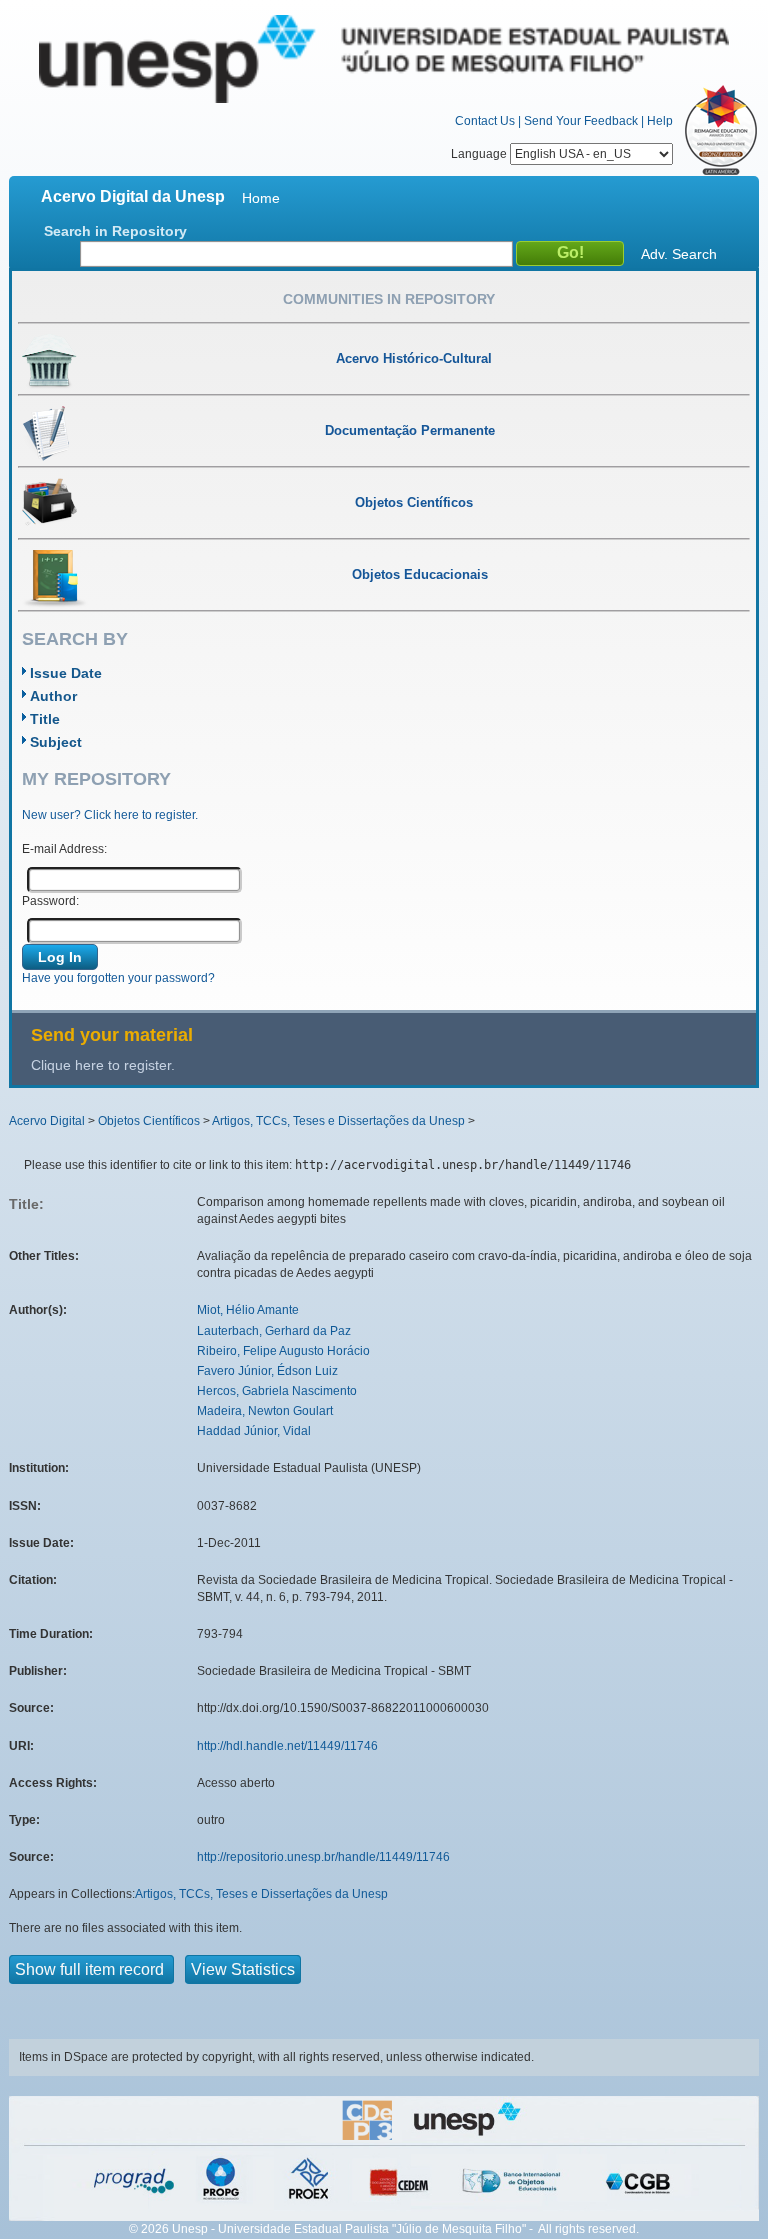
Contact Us (485, 121)
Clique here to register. (103, 1065)
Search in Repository (115, 231)
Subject (56, 742)
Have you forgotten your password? (118, 978)
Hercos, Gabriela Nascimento (277, 1391)
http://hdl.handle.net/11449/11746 (287, 1746)
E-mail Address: (64, 849)
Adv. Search (679, 254)
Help (660, 121)
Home (261, 198)
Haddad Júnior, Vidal (254, 1431)
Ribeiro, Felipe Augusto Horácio (283, 1351)
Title (45, 719)
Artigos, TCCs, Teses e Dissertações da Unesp (338, 1121)
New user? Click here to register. (110, 815)
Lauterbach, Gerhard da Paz (274, 1331)
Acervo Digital (47, 1121)
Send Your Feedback (581, 121)
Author (53, 696)
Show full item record (91, 1969)
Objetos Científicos (149, 1121)
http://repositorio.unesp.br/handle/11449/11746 (323, 1857)
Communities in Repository (389, 299)
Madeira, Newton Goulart (265, 1411)
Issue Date (66, 673)
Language (480, 154)
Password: (50, 901)
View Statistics (243, 1969)
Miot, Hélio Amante (248, 1310)
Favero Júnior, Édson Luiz (267, 1371)
